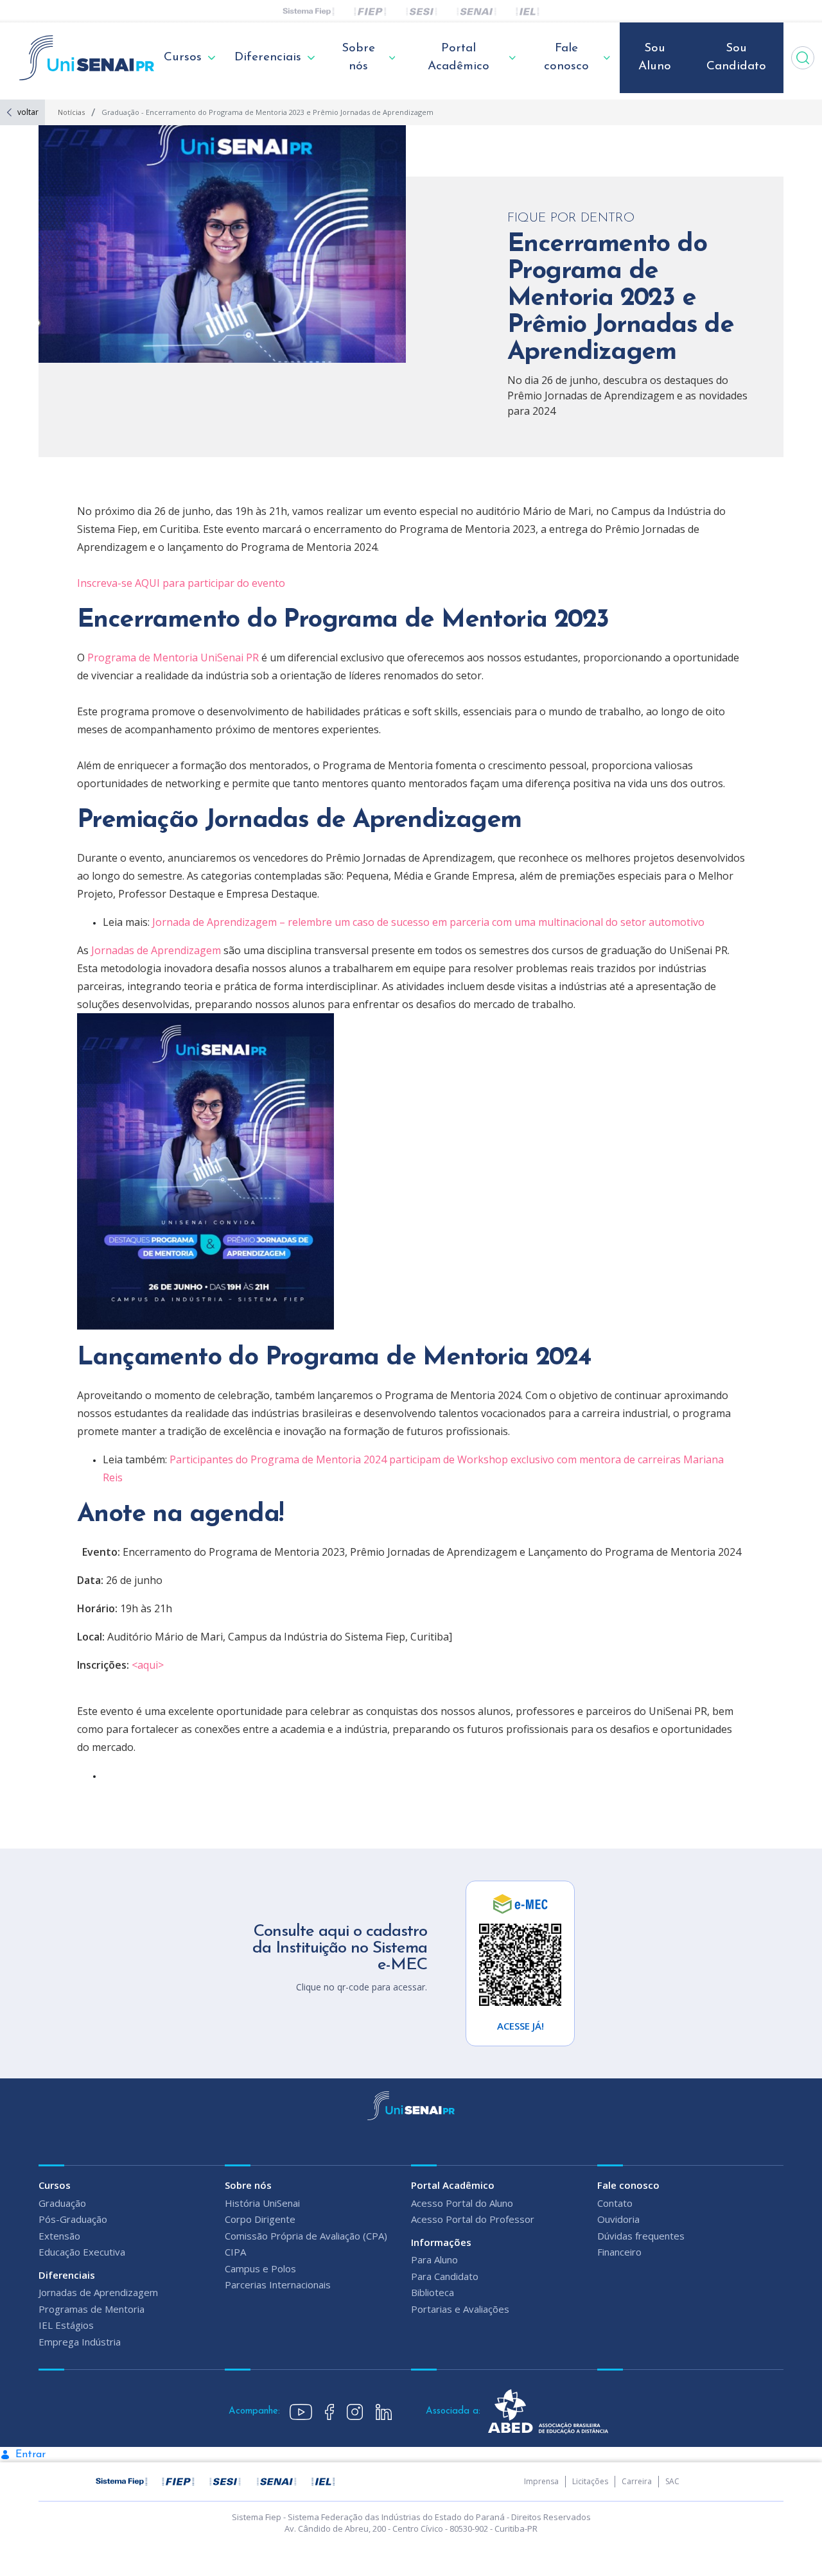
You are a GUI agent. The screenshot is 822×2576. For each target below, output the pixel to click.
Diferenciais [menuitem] (268, 57)
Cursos (55, 2185)
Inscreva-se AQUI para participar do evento (181, 583)
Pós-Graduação (73, 2219)
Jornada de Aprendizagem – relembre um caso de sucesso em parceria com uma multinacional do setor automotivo (428, 922)
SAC (672, 2481)
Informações (441, 2242)
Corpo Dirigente (260, 2219)
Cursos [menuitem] (183, 57)
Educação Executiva (82, 2252)
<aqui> (148, 1665)
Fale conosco (628, 2185)
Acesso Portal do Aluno (462, 2203)
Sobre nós (248, 2185)
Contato (615, 2203)
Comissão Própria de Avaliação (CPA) (306, 2236)
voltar (28, 112)
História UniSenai (262, 2203)
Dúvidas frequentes (641, 2236)
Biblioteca (433, 2292)
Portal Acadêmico (453, 2185)
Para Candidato (445, 2276)
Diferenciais (67, 2275)
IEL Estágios (66, 2325)
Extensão (59, 2236)
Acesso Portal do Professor (473, 2219)
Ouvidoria (618, 2219)
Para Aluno (434, 2259)
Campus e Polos (260, 2268)
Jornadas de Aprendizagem (156, 950)
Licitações (590, 2481)
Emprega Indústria (80, 2342)
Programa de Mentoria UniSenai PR (173, 657)
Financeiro (619, 2252)
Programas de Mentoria (92, 2309)
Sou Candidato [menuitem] (736, 58)
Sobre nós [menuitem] (358, 58)
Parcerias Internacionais (278, 2284)
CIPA (235, 2252)
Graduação (62, 2203)
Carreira (637, 2481)
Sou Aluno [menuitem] (655, 58)
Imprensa (541, 2481)
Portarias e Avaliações (460, 2309)
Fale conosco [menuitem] (566, 58)
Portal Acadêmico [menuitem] (459, 58)
